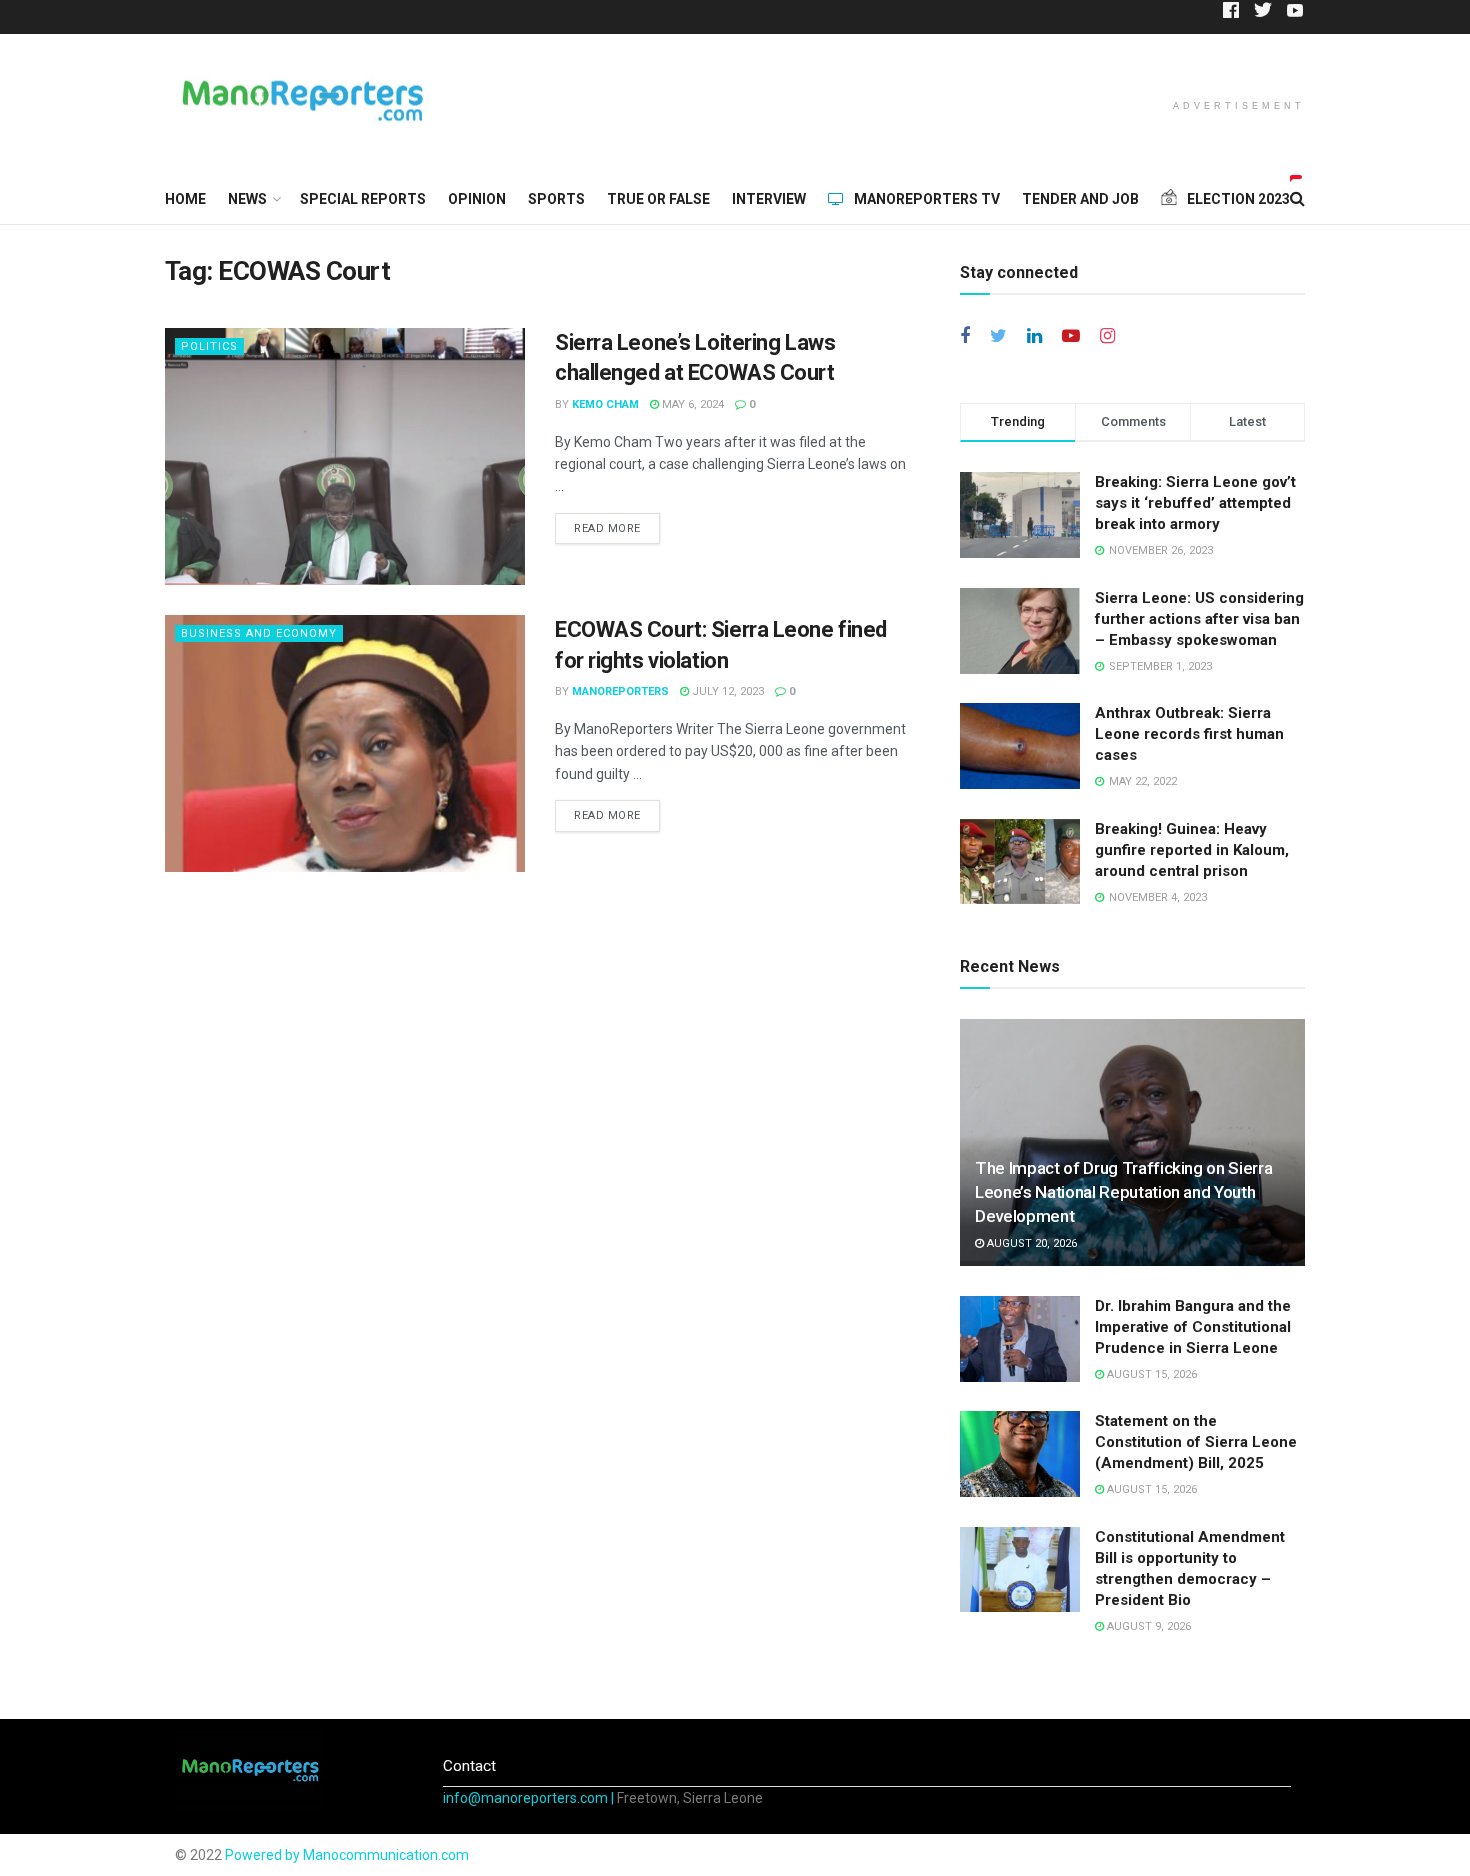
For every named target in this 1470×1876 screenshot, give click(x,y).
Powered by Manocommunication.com (347, 1855)
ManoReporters (620, 691)
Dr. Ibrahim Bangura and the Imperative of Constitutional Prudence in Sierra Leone (1193, 1327)
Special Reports (363, 199)
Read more (607, 528)
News (247, 199)
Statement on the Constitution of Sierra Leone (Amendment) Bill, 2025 (1196, 1442)
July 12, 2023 (726, 691)
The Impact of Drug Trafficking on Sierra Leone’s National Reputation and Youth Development (1123, 1192)
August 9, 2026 (1147, 1626)
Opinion (477, 199)
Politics (209, 346)
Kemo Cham (605, 404)
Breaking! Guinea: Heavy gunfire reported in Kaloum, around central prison (1192, 850)
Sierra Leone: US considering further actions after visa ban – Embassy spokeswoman (1199, 619)
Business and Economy (259, 633)
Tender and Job (1080, 199)
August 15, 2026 (1150, 1374)
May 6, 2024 (691, 404)
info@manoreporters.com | (530, 1798)
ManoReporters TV (927, 199)
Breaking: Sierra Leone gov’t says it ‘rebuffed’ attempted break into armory (1195, 503)
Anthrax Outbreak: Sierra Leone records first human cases (1189, 734)
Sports (556, 199)
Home (185, 199)
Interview (769, 199)
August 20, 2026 (1030, 1243)
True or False (658, 199)
